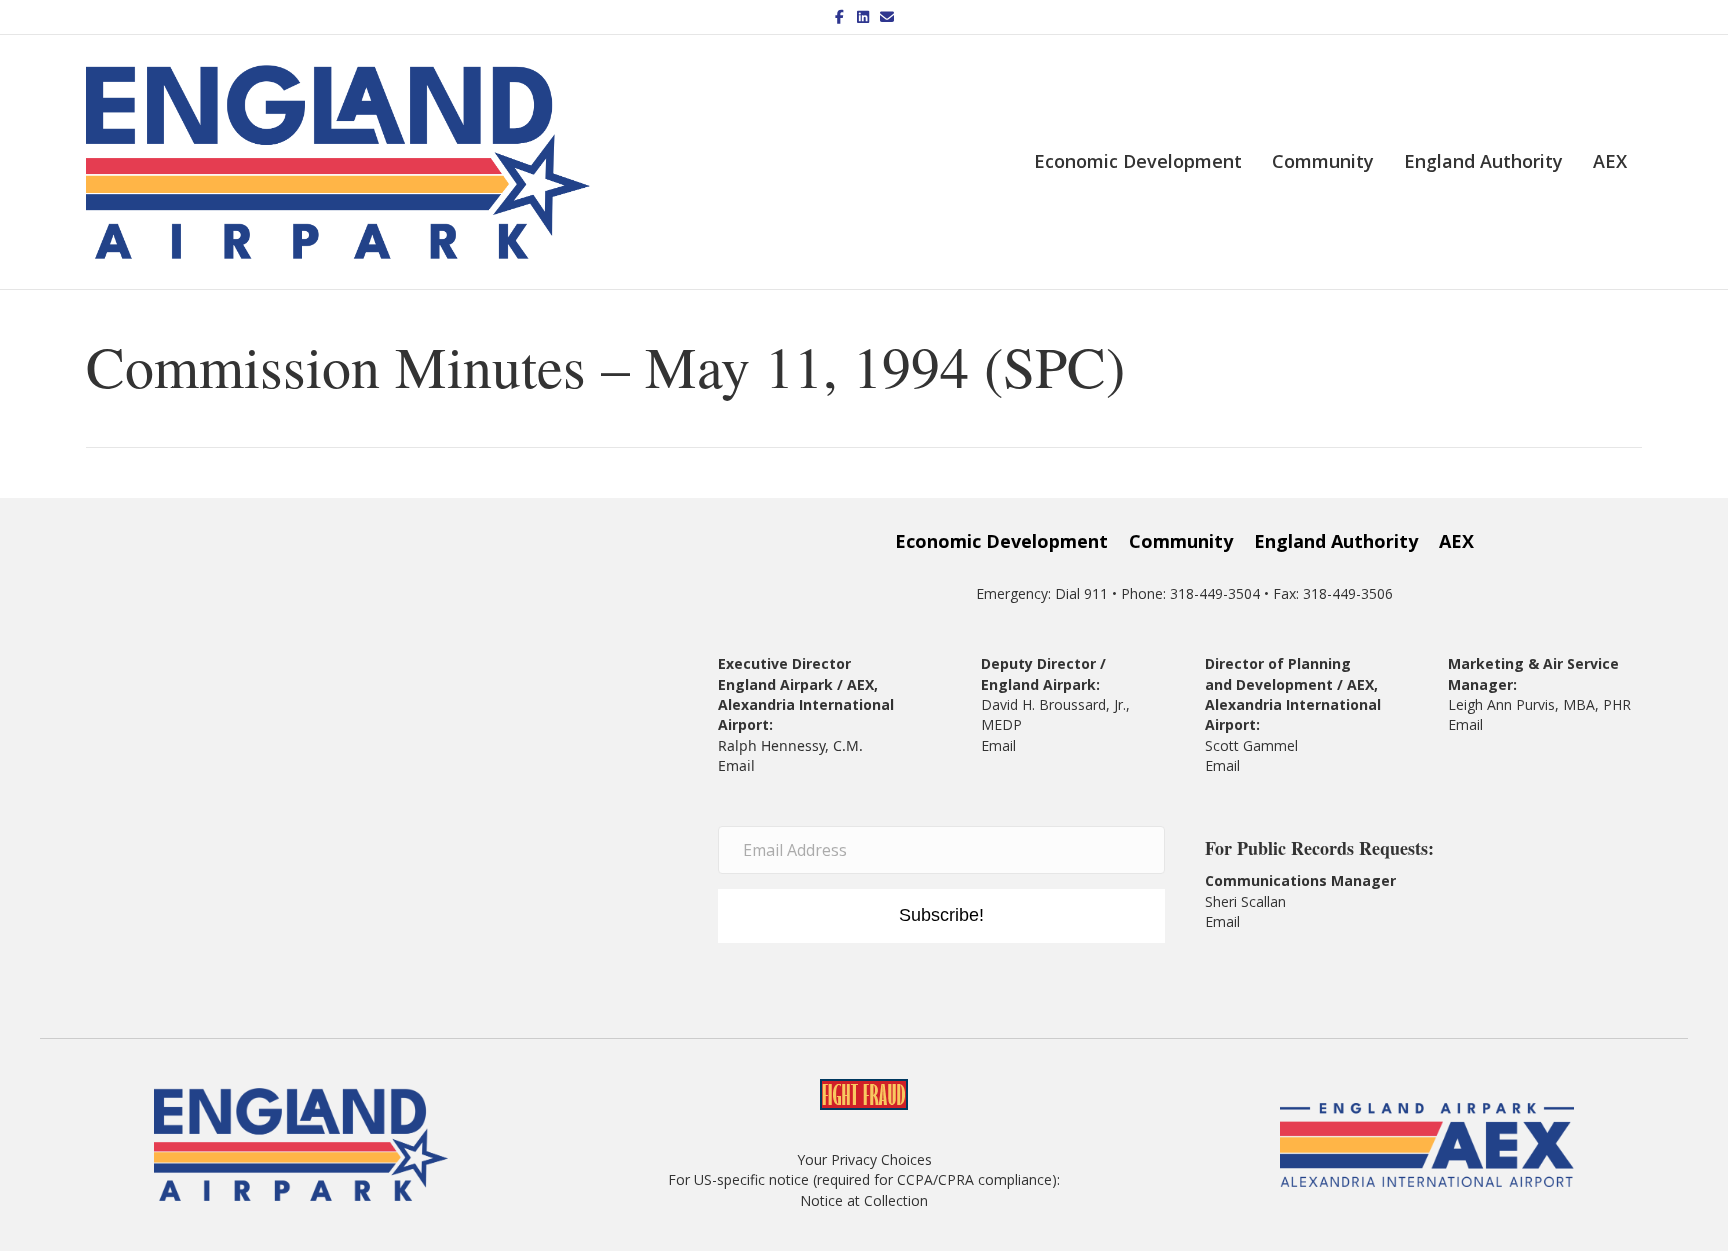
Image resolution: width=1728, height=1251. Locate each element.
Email (736, 765)
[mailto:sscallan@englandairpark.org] (1242, 921)
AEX (1610, 161)
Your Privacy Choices (864, 1159)
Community (1323, 161)
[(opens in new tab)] (1427, 1143)
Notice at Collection (864, 1200)
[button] (941, 916)
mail (1226, 765)
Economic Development (1138, 161)
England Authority (1483, 161)
